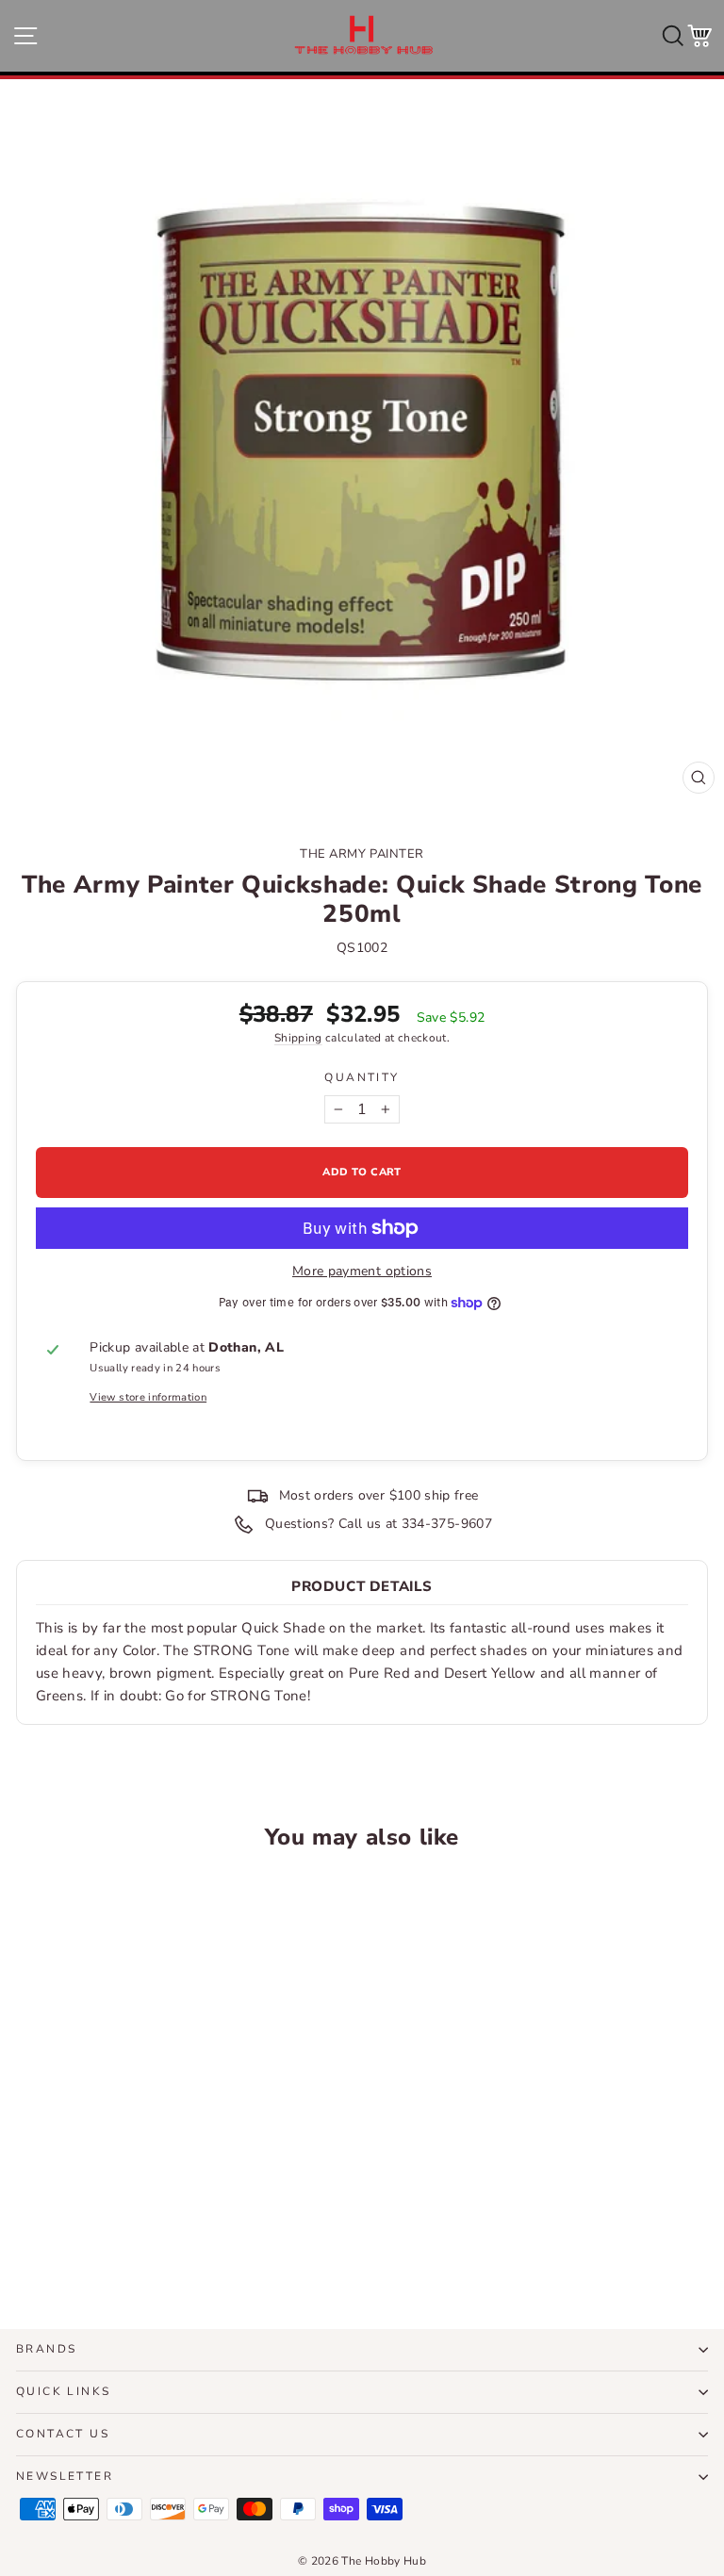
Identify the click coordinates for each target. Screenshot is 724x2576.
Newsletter (65, 2476)
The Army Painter (362, 854)
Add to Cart (149, 2245)
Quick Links (63, 2391)
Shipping (298, 1038)
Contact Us (63, 2434)
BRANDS (46, 2349)
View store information (148, 1397)
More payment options (362, 1271)
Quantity (362, 1077)
